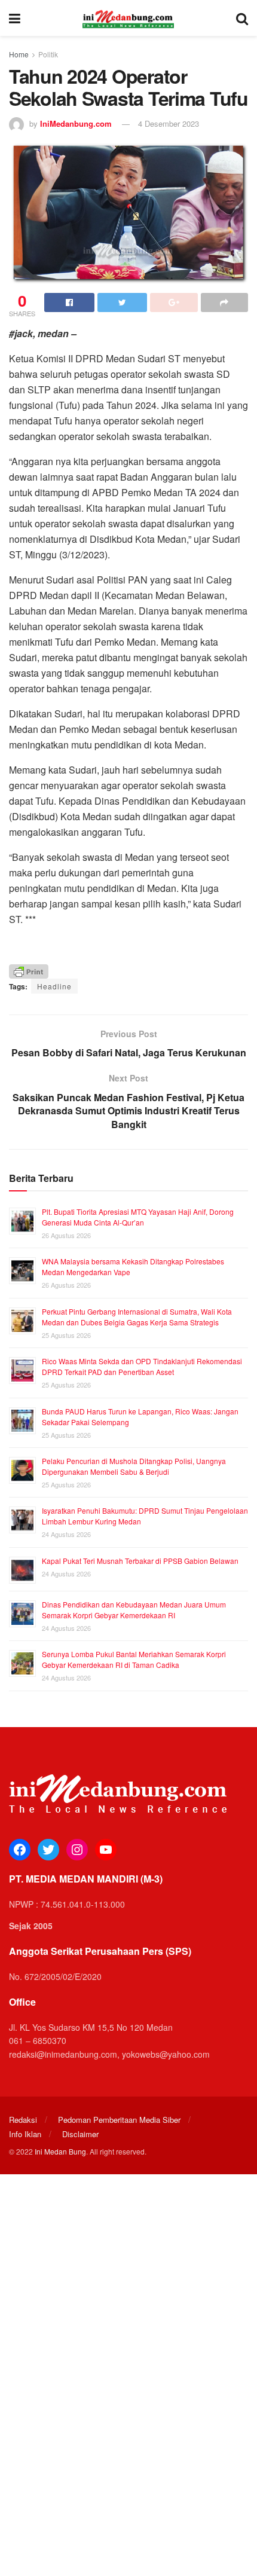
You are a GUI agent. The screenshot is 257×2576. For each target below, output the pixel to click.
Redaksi (23, 2120)
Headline (54, 986)
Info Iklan (25, 2134)
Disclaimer (80, 2134)
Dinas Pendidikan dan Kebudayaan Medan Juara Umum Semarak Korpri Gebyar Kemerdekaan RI (134, 1610)
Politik (48, 54)
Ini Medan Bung (60, 2151)
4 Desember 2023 (169, 123)
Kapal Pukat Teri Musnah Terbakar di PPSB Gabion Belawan (140, 1561)
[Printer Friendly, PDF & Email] (29, 970)
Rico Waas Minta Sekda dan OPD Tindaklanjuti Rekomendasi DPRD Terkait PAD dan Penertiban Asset (142, 1366)
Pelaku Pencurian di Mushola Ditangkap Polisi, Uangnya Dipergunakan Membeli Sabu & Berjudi (134, 1466)
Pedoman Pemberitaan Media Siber (119, 2120)
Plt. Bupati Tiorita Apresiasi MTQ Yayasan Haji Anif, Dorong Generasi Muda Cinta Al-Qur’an (138, 1217)
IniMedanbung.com (76, 123)
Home (19, 54)
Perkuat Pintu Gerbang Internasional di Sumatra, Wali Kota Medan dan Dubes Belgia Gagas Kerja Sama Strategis (137, 1317)
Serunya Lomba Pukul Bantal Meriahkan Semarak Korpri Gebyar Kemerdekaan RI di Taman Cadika (134, 1659)
